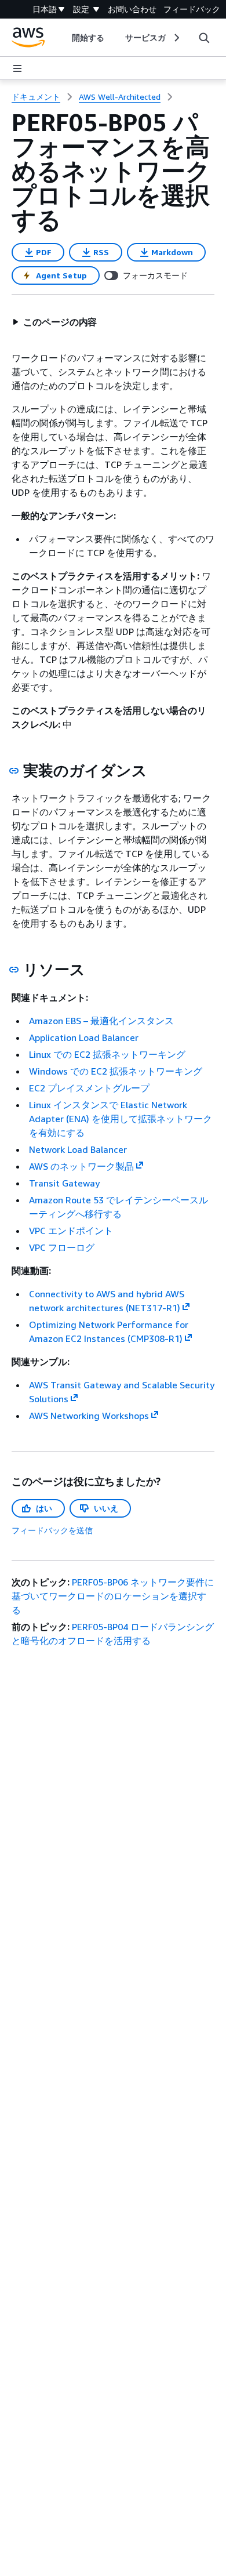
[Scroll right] (176, 38)
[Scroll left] (63, 38)
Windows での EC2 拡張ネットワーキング (116, 1071)
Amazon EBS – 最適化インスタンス (101, 1021)
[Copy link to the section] (14, 771)
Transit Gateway (64, 1183)
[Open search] (204, 38)
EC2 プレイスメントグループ (89, 1088)
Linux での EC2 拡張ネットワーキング (107, 1054)
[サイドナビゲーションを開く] (17, 68)
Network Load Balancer (78, 1149)
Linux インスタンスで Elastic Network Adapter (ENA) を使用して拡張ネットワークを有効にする (121, 1119)
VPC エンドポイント (71, 1231)
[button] (54, 322)
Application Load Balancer (84, 1037)
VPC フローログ (62, 1247)
